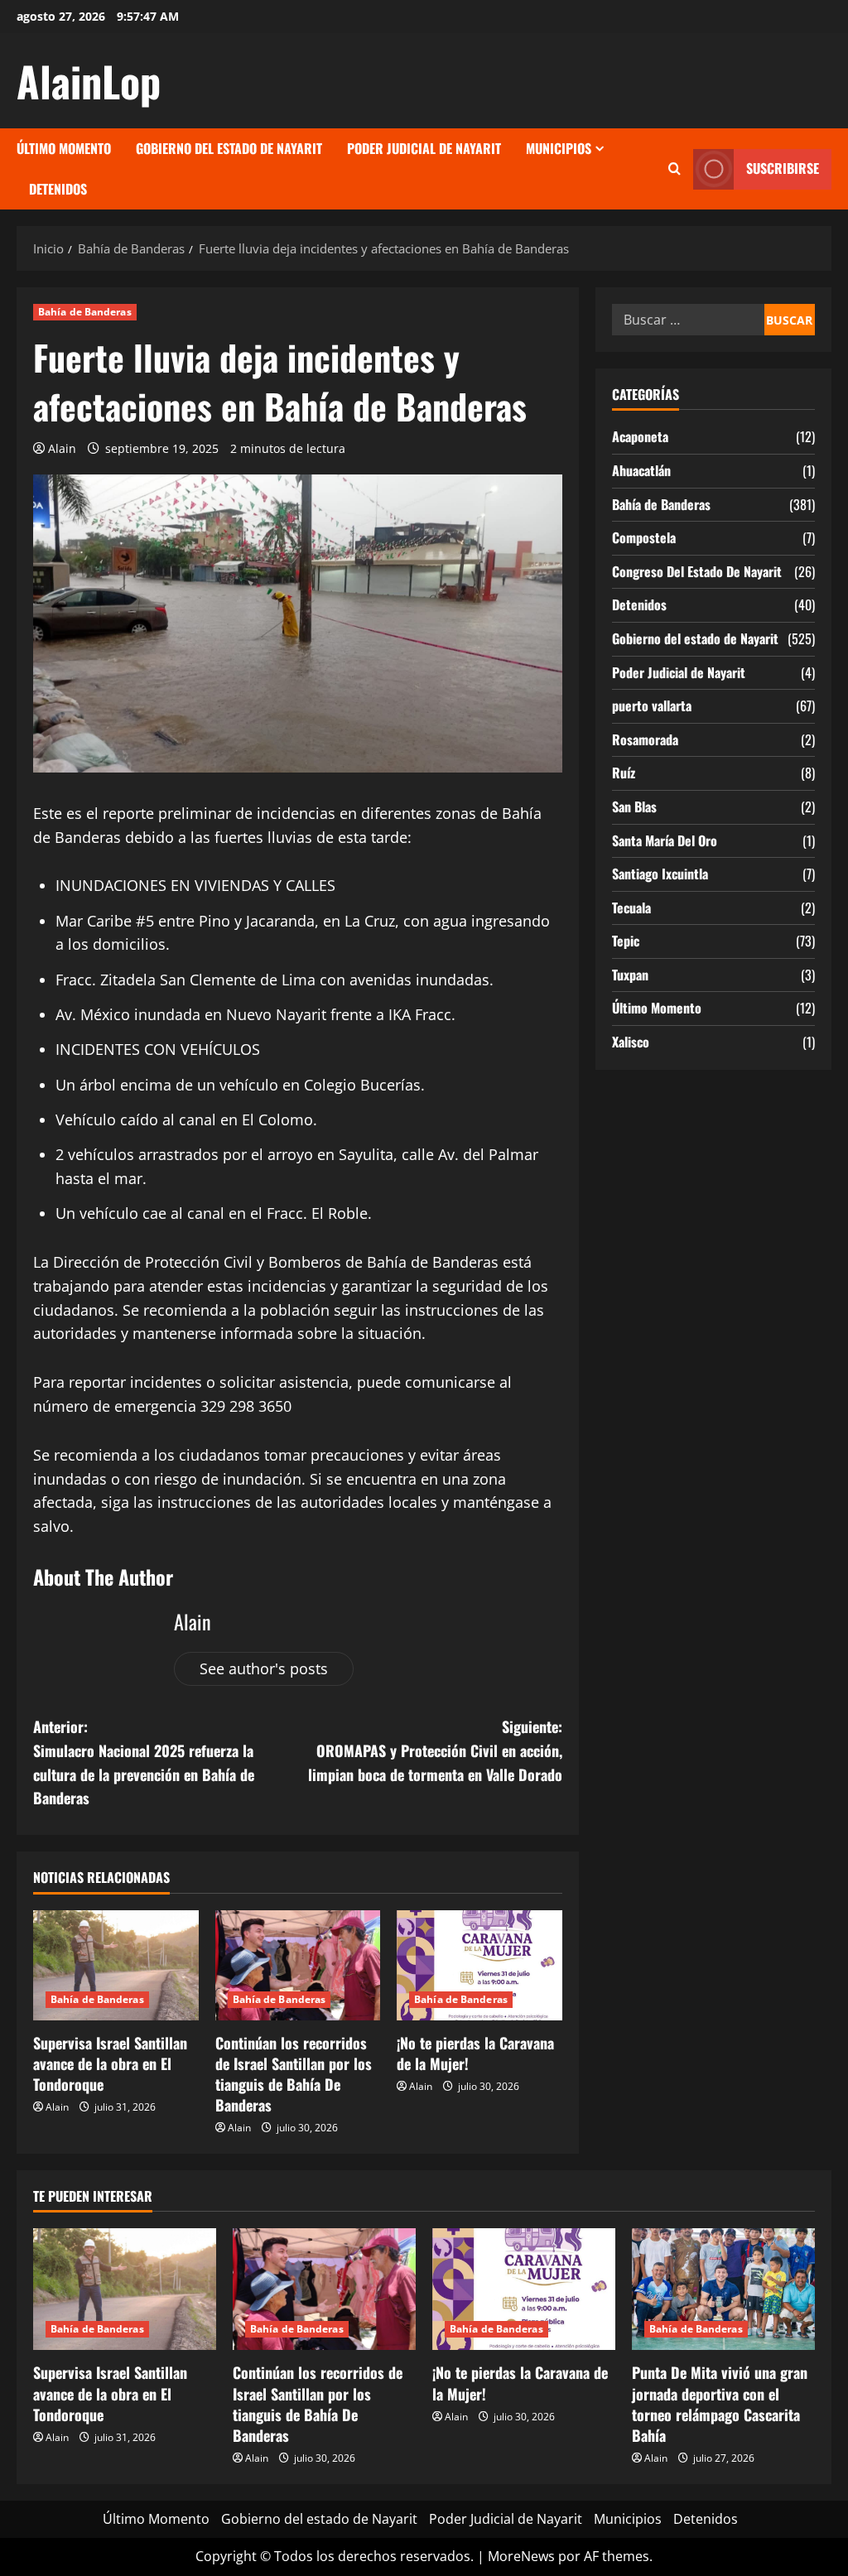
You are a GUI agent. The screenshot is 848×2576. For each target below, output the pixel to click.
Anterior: (144, 1762)
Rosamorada (645, 739)
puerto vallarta (652, 705)
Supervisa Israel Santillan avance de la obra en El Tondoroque (110, 2063)
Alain (62, 448)
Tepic (626, 941)
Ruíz (624, 773)
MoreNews (521, 2556)
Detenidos (58, 189)
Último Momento (64, 148)
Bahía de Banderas (85, 312)
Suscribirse (783, 168)
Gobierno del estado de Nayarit (229, 148)
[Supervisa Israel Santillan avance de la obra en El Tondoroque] (116, 1965)
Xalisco (631, 1042)
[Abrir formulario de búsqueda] (675, 169)
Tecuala (631, 908)
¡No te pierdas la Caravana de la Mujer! (475, 2053)
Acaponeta (640, 436)
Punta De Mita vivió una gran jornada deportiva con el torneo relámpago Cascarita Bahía (720, 2404)
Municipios (559, 148)
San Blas (634, 807)
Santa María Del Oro (665, 840)
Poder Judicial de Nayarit (424, 148)
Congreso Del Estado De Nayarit (697, 571)
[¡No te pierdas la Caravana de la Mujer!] (479, 1965)
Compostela (644, 537)
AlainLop (89, 80)
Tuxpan (630, 975)
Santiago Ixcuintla (660, 874)
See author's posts (264, 1668)
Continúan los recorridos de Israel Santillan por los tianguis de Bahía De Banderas (294, 2074)
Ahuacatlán (641, 470)
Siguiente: (435, 1750)
